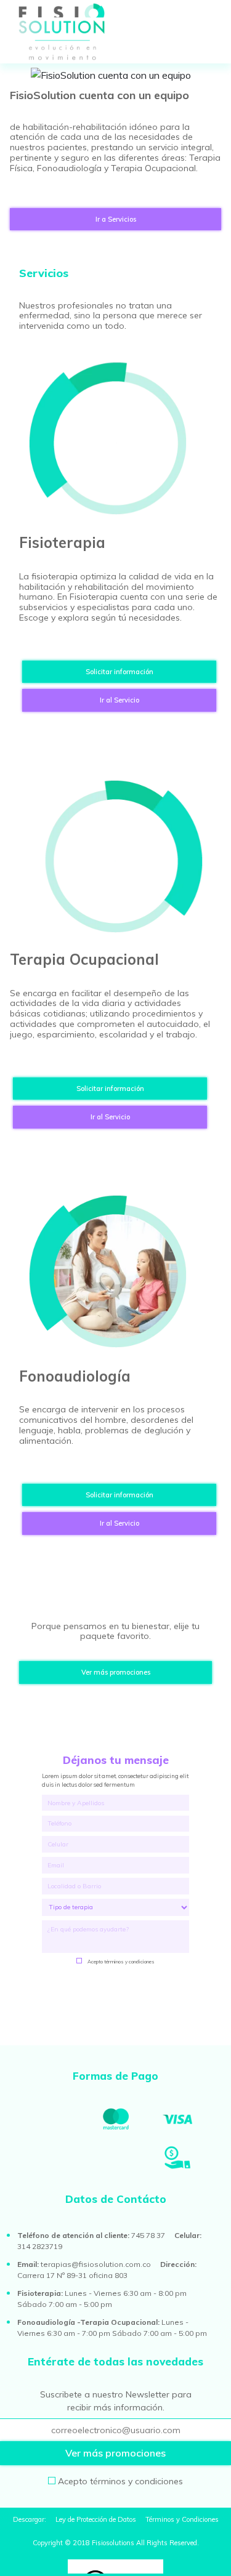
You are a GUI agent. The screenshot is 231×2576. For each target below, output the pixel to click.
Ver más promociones (116, 1672)
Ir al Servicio (120, 700)
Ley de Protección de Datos (97, 2519)
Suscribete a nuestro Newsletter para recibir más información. (116, 2401)
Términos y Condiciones (182, 2519)
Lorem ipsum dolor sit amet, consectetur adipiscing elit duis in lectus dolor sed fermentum (115, 1780)
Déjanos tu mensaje (116, 1760)
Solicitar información (120, 672)
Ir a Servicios (116, 219)
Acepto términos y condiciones (121, 1962)
